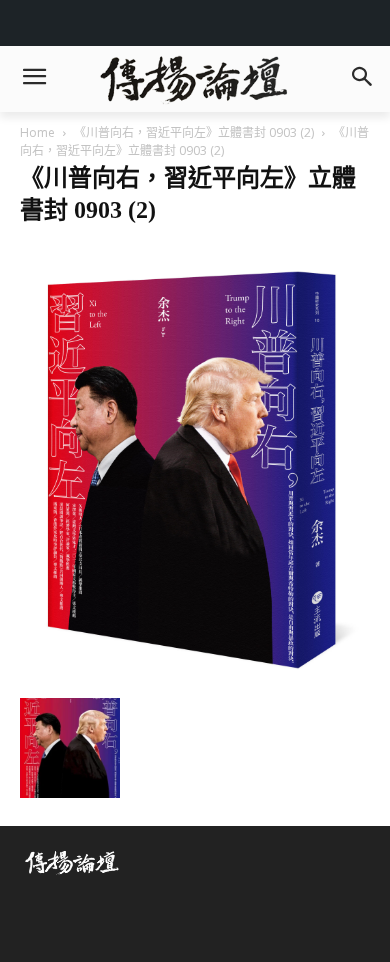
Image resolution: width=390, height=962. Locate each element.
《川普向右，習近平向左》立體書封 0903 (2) (194, 132)
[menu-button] (34, 79)
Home (37, 132)
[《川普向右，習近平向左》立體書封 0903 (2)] (195, 677)
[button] (361, 78)
